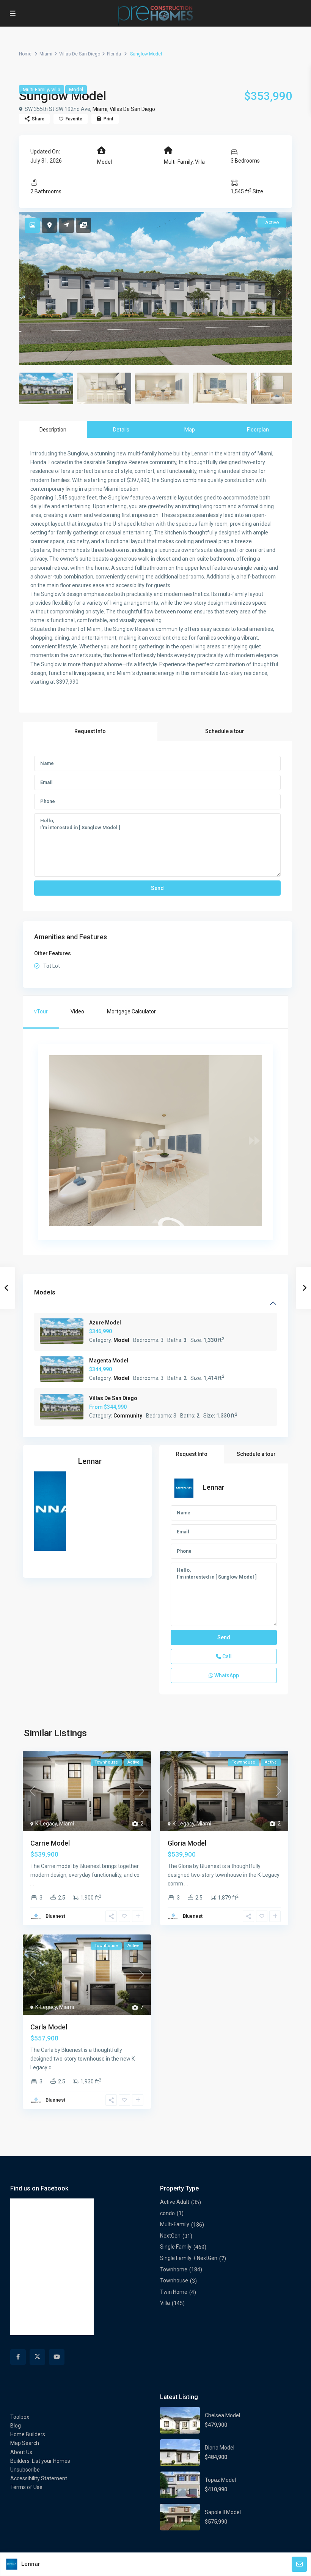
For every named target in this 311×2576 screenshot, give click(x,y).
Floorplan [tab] (258, 430)
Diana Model (220, 2448)
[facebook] (18, 2357)
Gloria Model (187, 1843)
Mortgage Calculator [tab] (131, 1011)
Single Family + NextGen (189, 2258)
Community (128, 1416)
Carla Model (49, 2027)
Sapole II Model (223, 2512)
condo (167, 2213)
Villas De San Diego (80, 54)
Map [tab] (190, 430)
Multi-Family (36, 89)
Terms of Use (26, 2487)
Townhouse (174, 2280)
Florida (114, 54)
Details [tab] (121, 430)
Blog (16, 2426)
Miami (46, 54)
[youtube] (57, 2357)
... (32, 1884)
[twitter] (37, 2357)
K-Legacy (46, 1824)
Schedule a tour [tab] (225, 731)
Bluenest (55, 1916)
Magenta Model (109, 1361)
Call (226, 1656)
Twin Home (174, 2292)
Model (76, 89)
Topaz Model (220, 2480)
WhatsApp (226, 1675)
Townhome (174, 2269)
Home (25, 54)
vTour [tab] (41, 1011)
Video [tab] (77, 1011)
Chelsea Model (222, 2415)
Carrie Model (50, 1843)
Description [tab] (53, 430)
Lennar (90, 1461)
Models (45, 1292)
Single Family (176, 2247)
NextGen (170, 2236)
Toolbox (20, 2417)
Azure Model (105, 1323)
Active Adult (175, 2202)
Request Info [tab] (90, 731)
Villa (56, 89)
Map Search (25, 2443)
